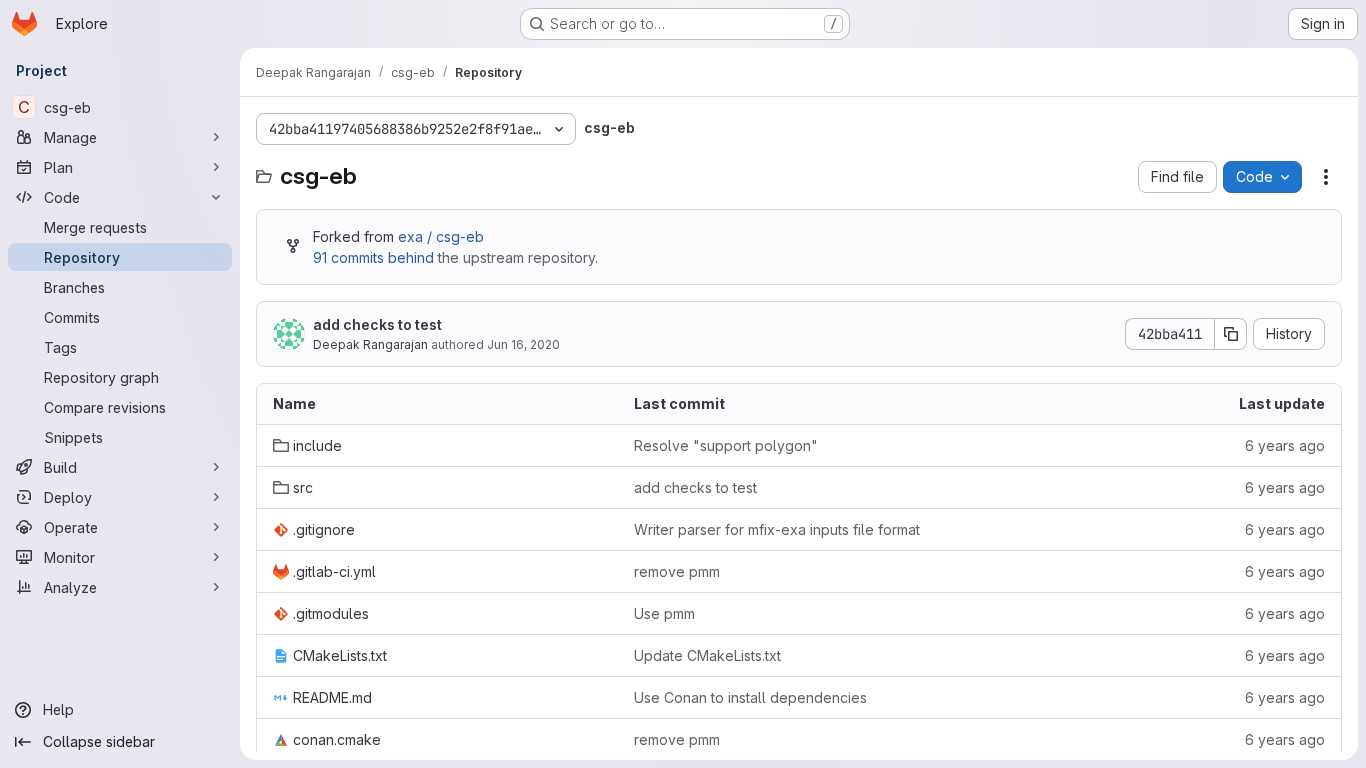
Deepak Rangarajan (370, 344)
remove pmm (677, 571)
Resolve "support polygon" (726, 445)
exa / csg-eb (441, 236)
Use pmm (664, 613)
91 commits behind (373, 257)
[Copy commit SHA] (1231, 334)
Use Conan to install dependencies (750, 697)
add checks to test (377, 324)
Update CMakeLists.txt (707, 655)
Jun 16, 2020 (523, 344)
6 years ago (1285, 445)
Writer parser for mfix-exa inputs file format (777, 529)
